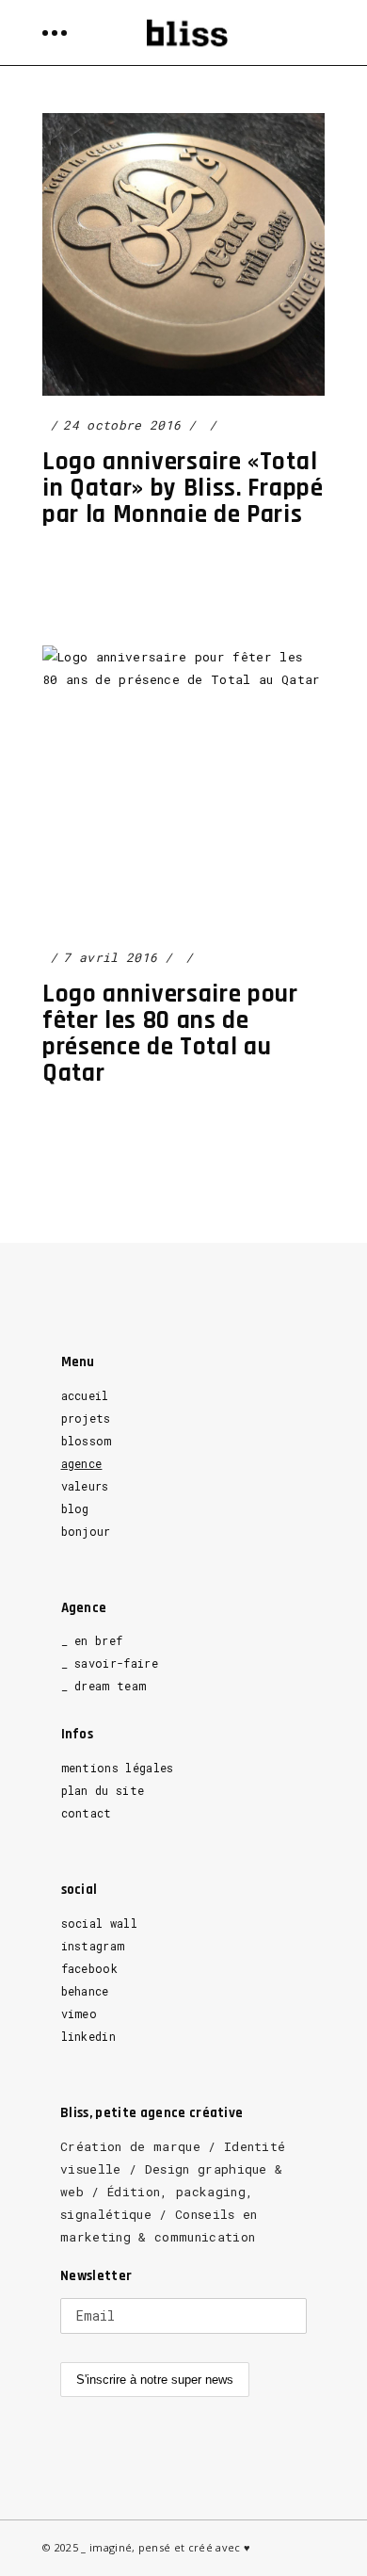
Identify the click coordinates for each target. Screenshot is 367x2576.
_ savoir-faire (110, 1663)
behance (85, 1991)
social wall (100, 1923)
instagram (93, 1946)
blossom (87, 1441)
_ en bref (92, 1640)
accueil (85, 1395)
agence (82, 1463)
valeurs (85, 1486)
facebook (90, 1968)
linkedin (89, 2036)
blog (75, 1508)
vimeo (80, 2014)
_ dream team (104, 1686)
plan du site (103, 1790)
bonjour (86, 1531)
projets (86, 1418)
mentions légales (118, 1768)
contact (87, 1813)
